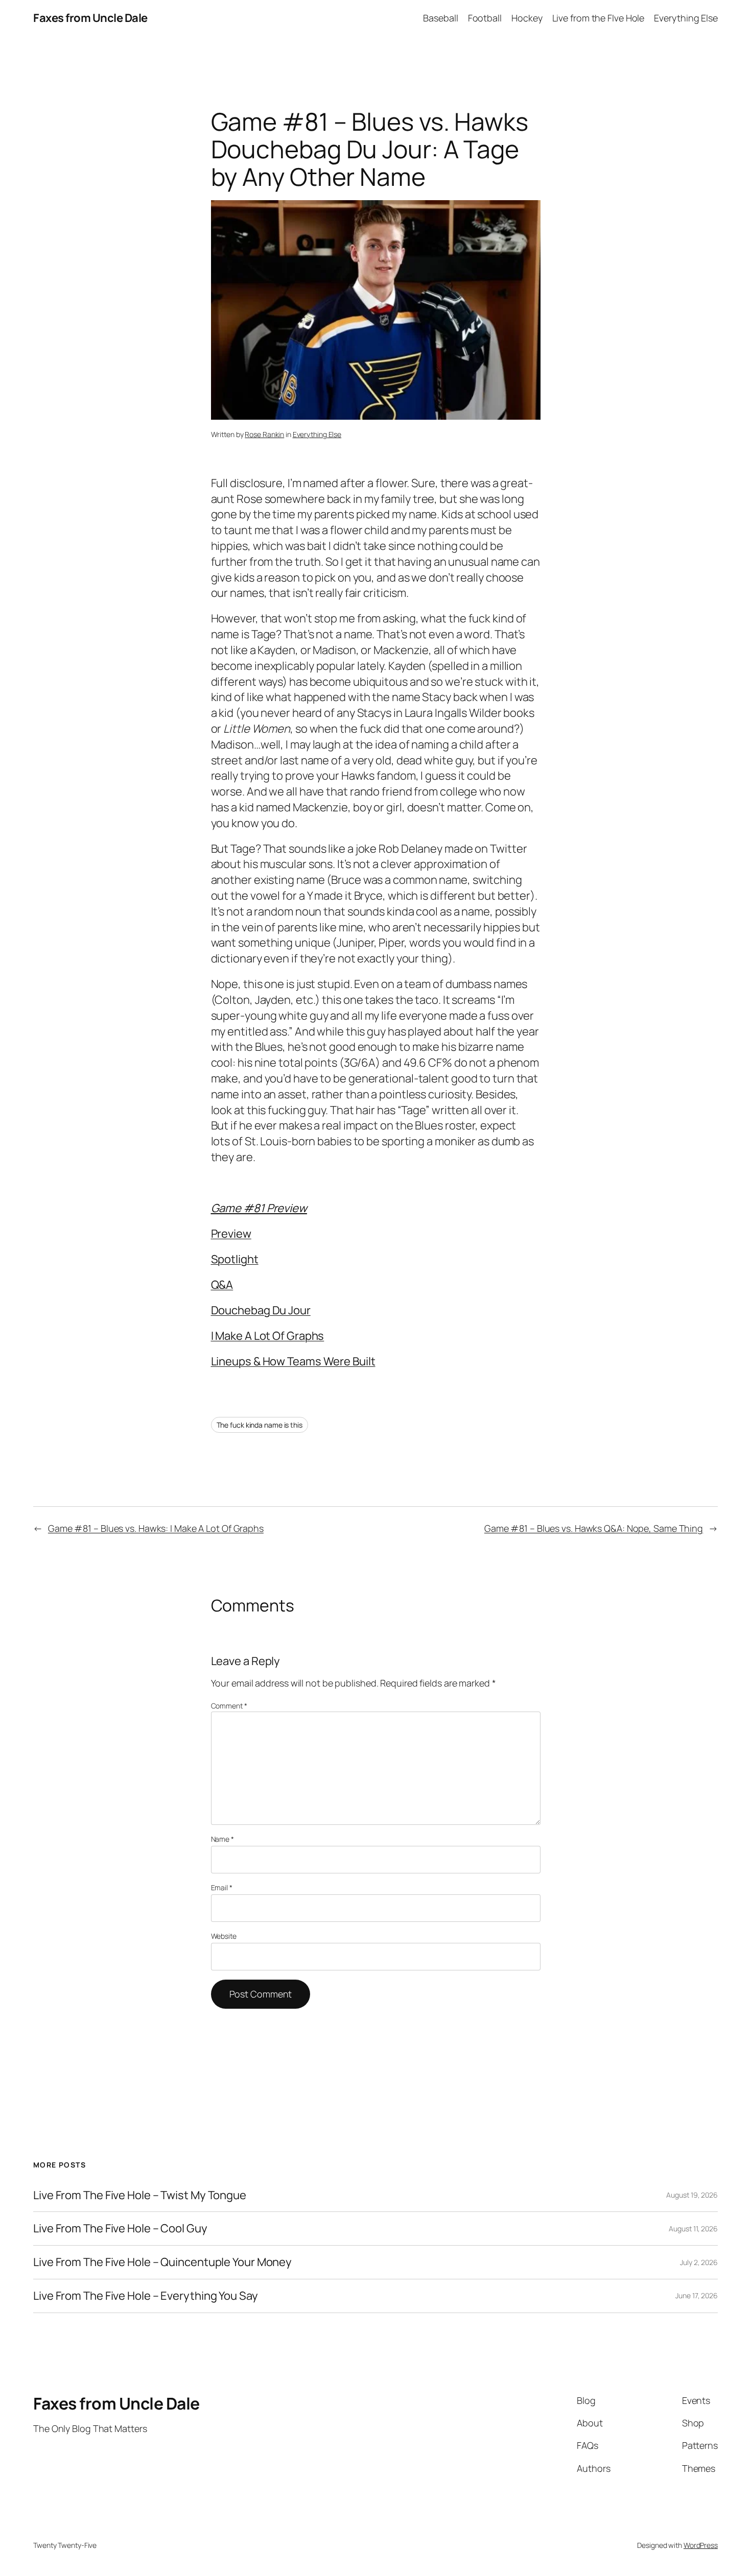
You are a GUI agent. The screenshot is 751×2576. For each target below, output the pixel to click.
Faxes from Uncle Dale (90, 18)
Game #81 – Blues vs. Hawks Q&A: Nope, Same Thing (594, 1528)
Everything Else (317, 434)
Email (222, 1887)
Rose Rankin (264, 434)
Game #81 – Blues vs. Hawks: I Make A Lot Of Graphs (156, 1528)
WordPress (701, 2545)
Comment (229, 1706)
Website (224, 1936)
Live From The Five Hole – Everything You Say (146, 2296)
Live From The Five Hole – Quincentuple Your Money (162, 2262)
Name (222, 1839)
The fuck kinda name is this (260, 1425)
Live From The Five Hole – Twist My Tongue (140, 2195)
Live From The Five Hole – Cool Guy (120, 2229)
